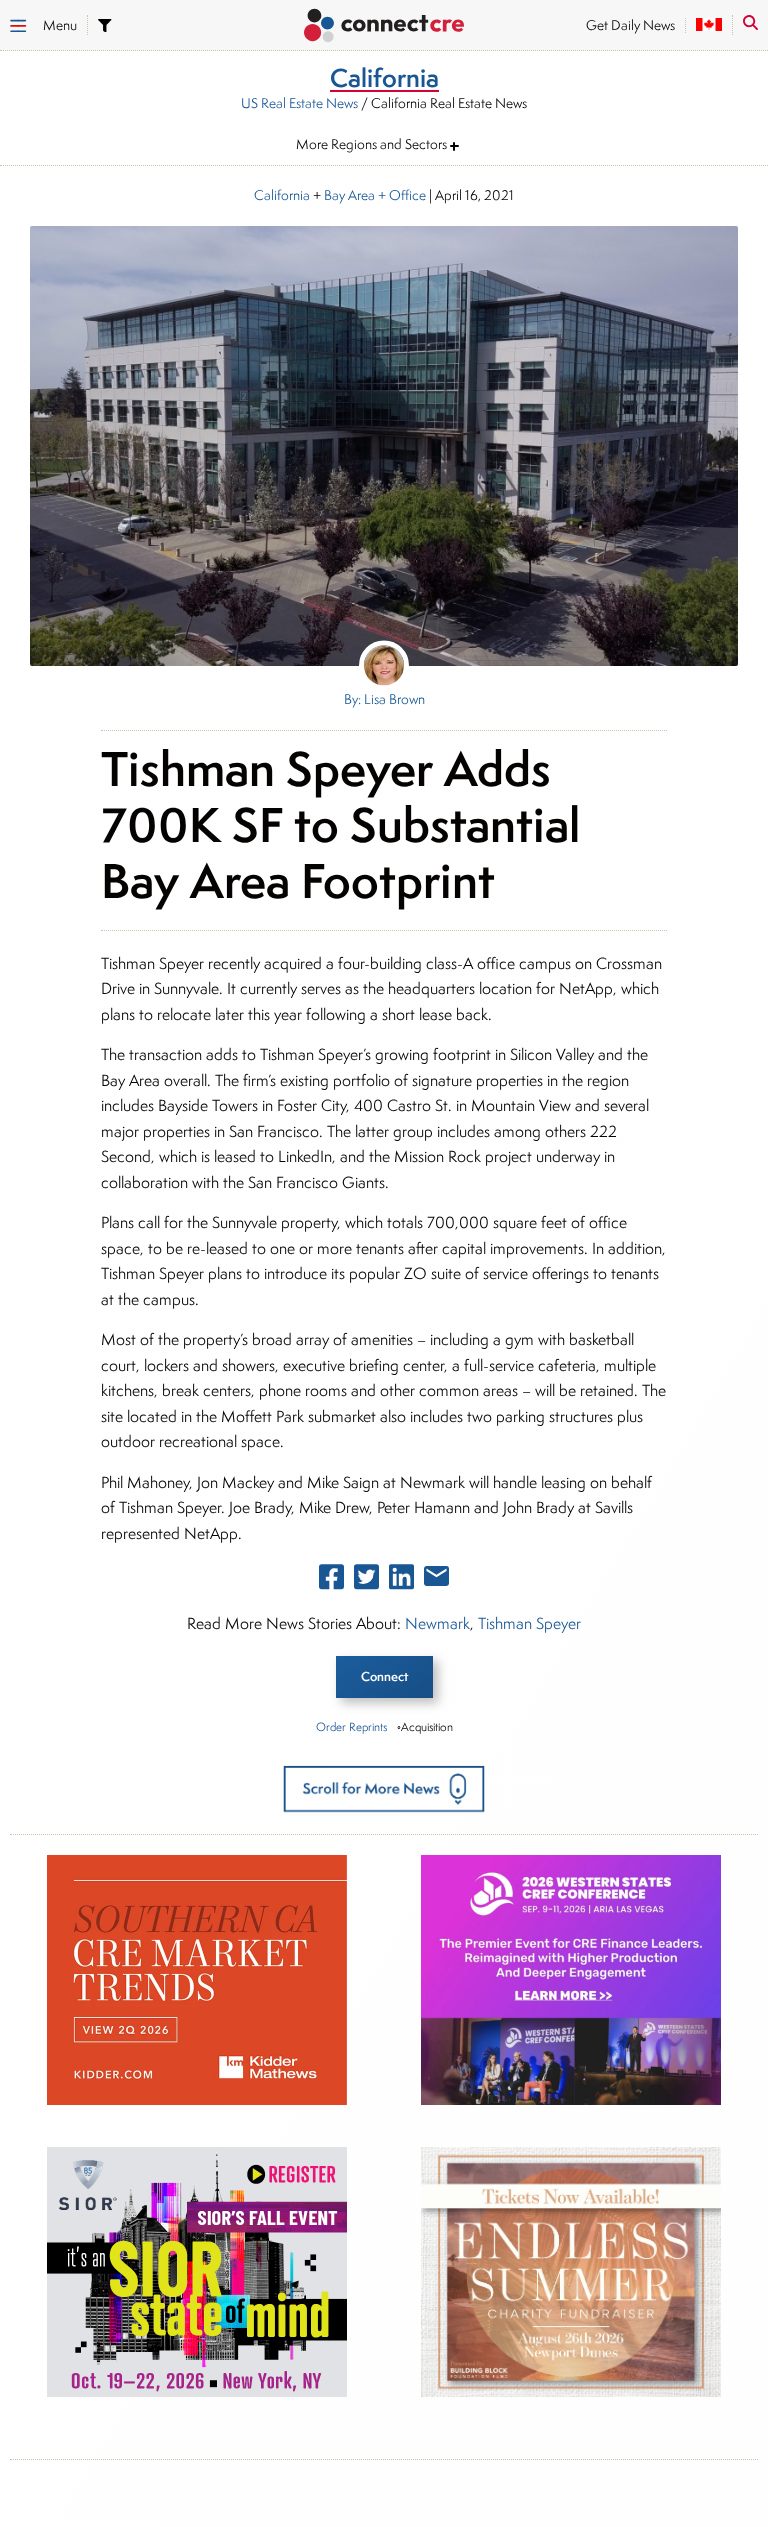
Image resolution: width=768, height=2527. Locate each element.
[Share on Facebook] (331, 1581)
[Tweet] (366, 1581)
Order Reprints (351, 1726)
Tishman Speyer (529, 1623)
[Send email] (436, 1580)
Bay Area (349, 195)
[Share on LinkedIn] (401, 1581)
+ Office (400, 195)
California (282, 195)
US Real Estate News (299, 103)
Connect (384, 1676)
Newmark (437, 1623)
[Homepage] (384, 27)
